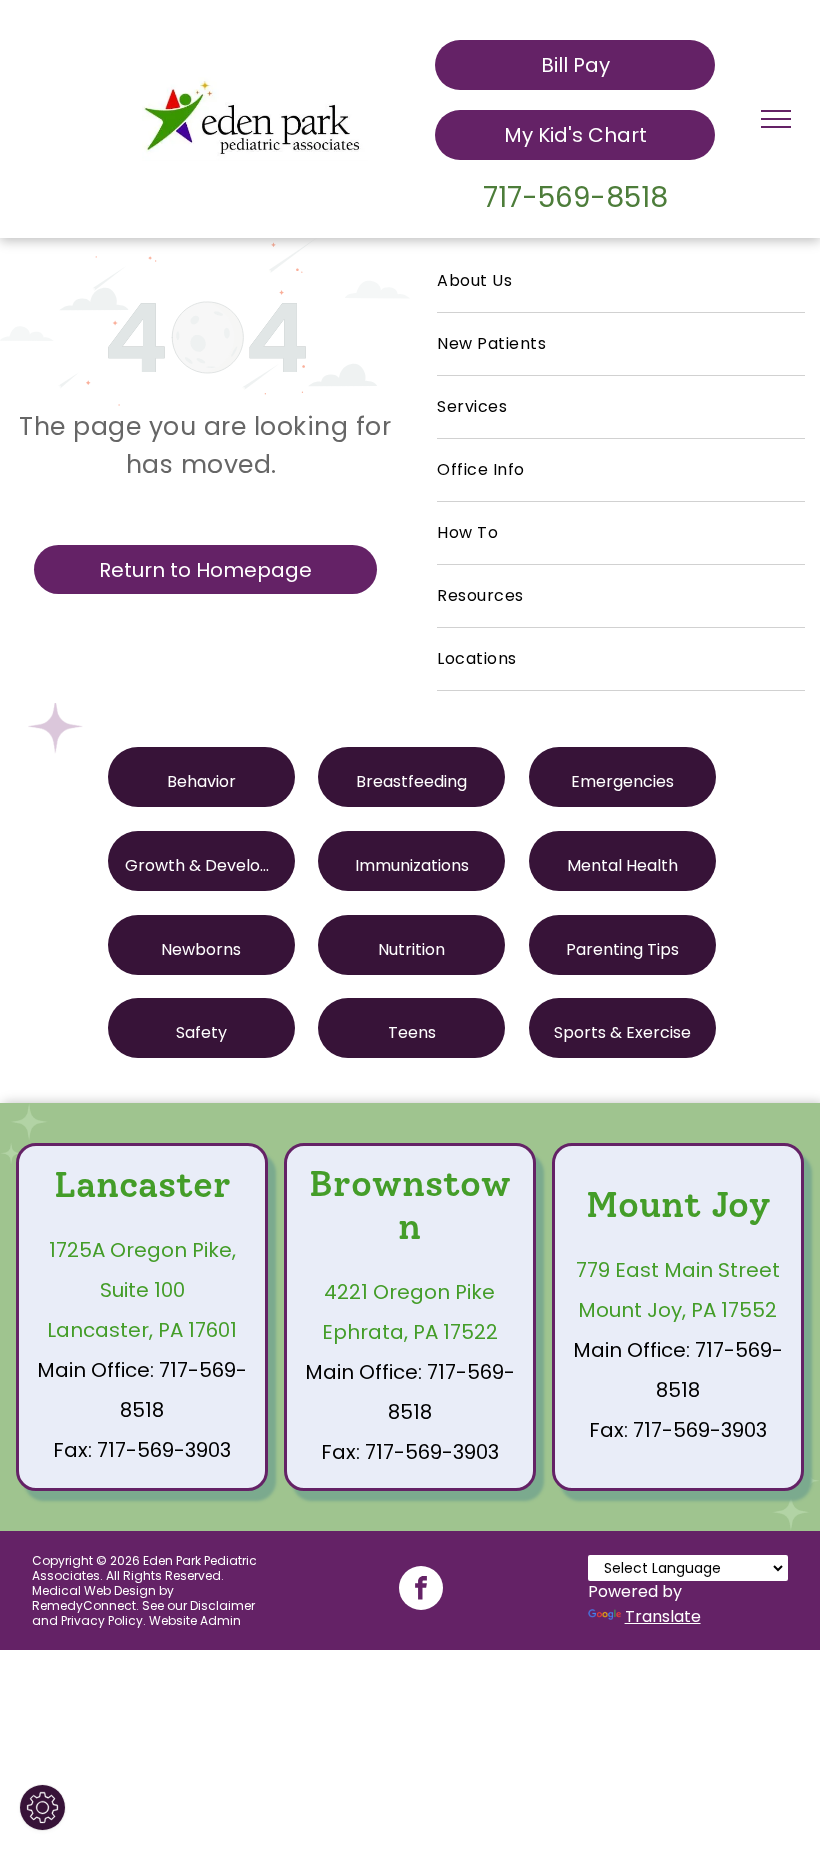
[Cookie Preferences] (42, 1807)
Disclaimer (222, 1605)
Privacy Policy (102, 1620)
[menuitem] (621, 281)
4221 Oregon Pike (409, 1292)
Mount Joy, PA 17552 (677, 1310)
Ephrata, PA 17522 (410, 1332)
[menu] (776, 119)
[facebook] (421, 1590)
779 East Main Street (678, 1270)
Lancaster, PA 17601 (142, 1330)
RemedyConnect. (85, 1605)
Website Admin (195, 1620)
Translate (663, 1616)
